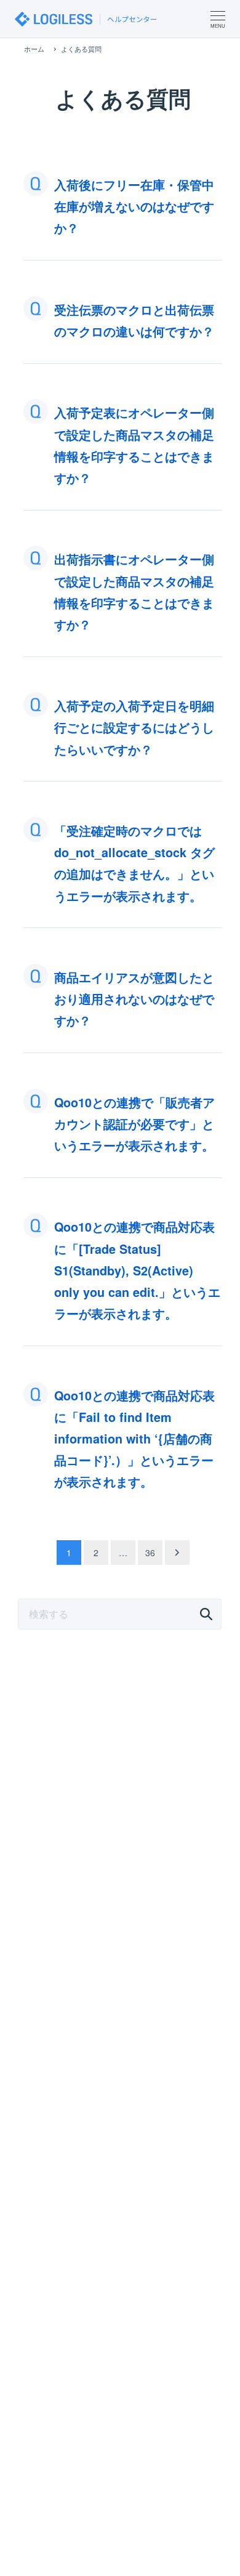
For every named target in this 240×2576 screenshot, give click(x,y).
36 (150, 1552)
